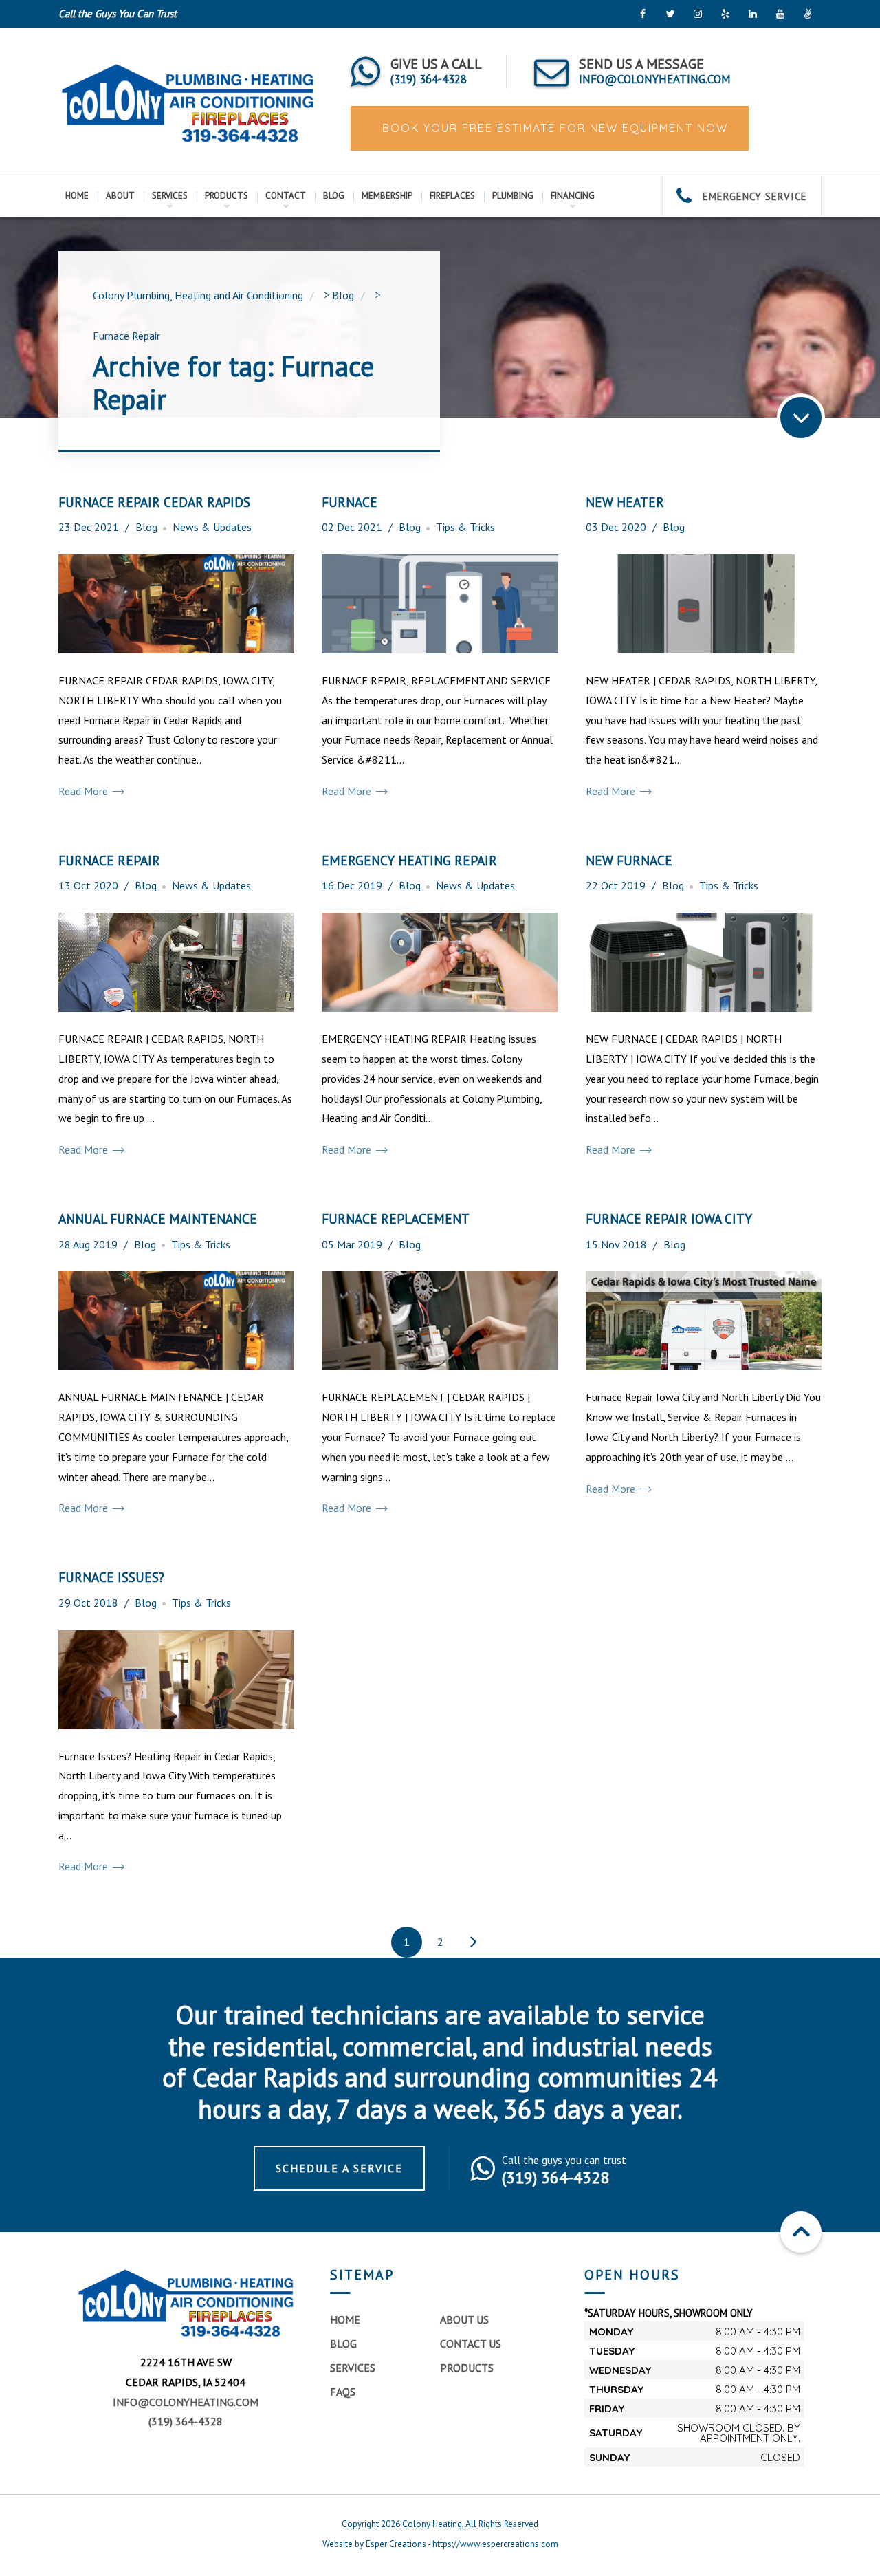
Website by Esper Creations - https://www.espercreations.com (440, 2544)
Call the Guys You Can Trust (118, 13)
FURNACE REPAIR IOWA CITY (669, 1219)
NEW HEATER (625, 502)
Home (77, 196)
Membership (387, 196)
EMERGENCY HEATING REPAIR (409, 860)
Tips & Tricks (465, 527)
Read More (85, 791)
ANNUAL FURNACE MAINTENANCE (158, 1219)
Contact (286, 196)
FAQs (343, 2392)
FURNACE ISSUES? (111, 1577)
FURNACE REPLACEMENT (396, 1219)
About (120, 196)
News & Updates (212, 527)
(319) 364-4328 (186, 2421)
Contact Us (471, 2344)
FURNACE (350, 502)
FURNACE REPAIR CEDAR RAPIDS (154, 502)
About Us (464, 2319)
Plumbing (513, 196)
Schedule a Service (339, 2168)
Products (227, 196)
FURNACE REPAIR (109, 860)
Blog (334, 196)
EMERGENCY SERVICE (753, 196)
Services (170, 196)
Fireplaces (452, 196)
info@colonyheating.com (186, 2402)
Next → (474, 1942)
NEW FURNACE (629, 860)
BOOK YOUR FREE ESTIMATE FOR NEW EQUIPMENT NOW (553, 128)
